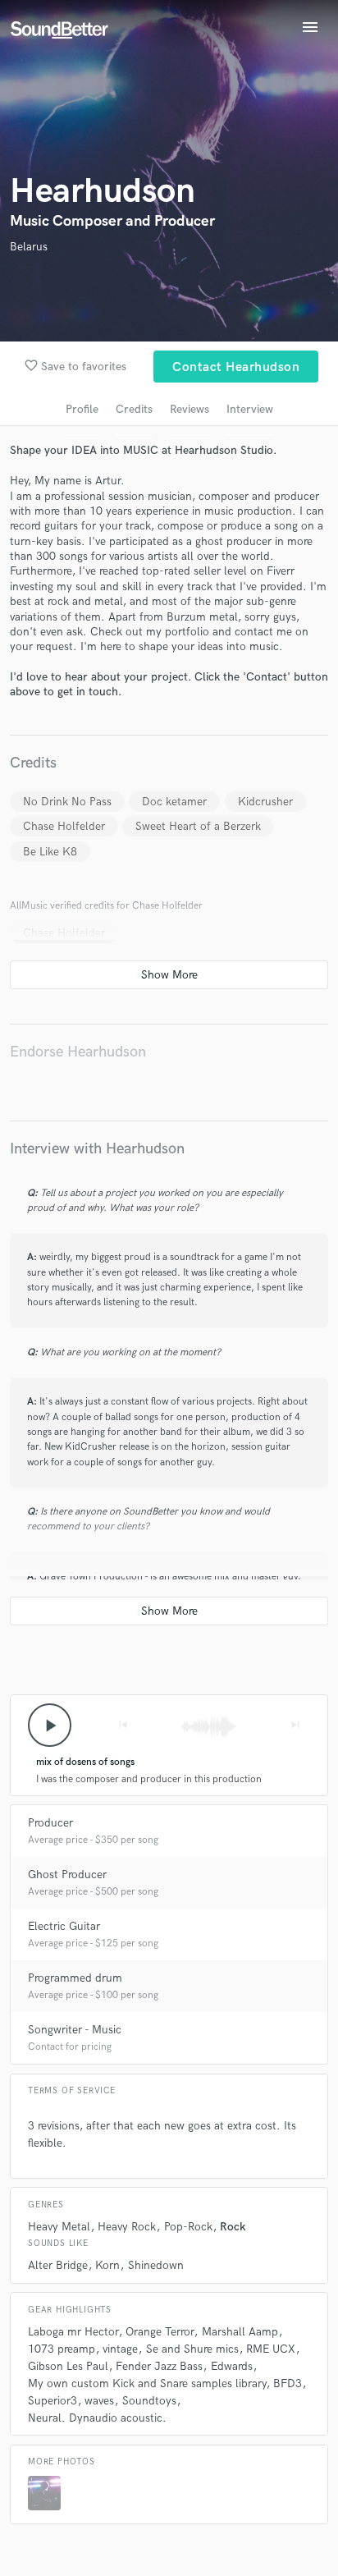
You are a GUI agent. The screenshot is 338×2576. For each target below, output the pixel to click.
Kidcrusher (265, 802)
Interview (250, 409)
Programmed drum (75, 1978)
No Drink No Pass (67, 802)
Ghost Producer (67, 1875)
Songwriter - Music (75, 2030)
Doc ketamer (174, 802)
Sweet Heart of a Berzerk (198, 826)
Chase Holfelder (64, 826)
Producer (50, 1823)
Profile (82, 409)
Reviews (190, 409)
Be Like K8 (50, 852)
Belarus (29, 247)
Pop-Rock (188, 2227)
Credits (134, 409)
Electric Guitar (64, 1926)
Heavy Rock (127, 2227)
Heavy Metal (59, 2227)
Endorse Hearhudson (78, 1052)
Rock (233, 2227)
